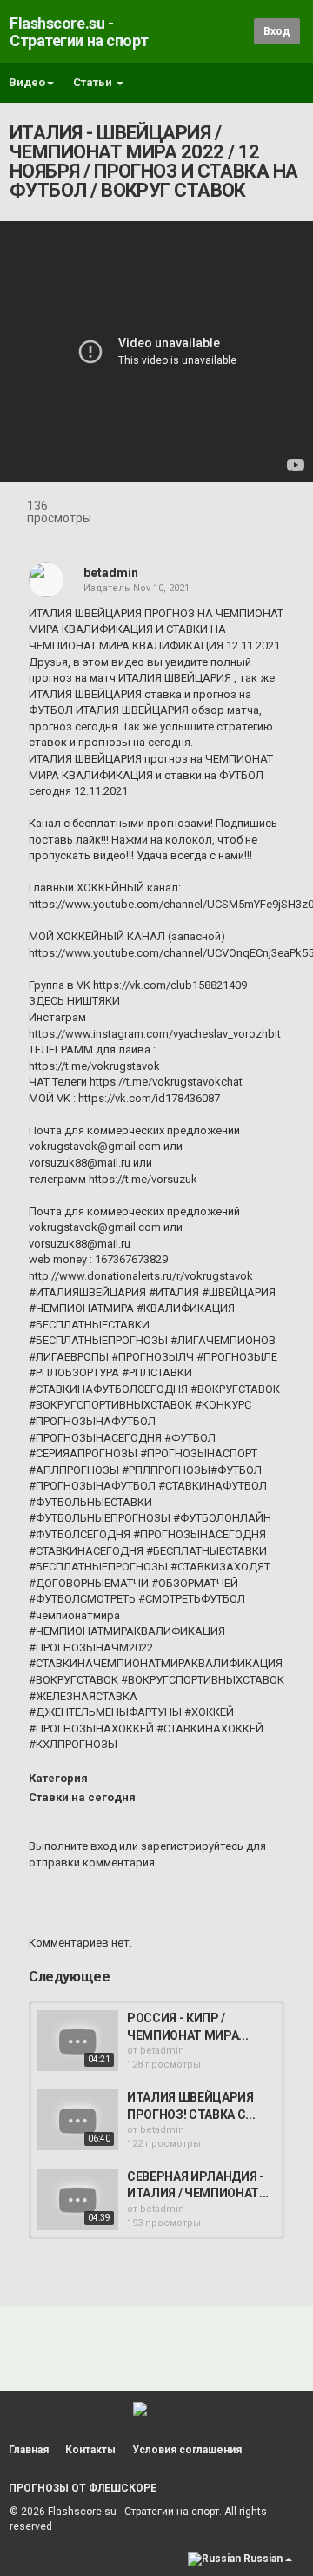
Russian (263, 2559)
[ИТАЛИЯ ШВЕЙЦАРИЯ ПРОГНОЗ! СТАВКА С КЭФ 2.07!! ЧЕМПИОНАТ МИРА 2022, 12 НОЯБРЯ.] (78, 2120)
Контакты (90, 2450)
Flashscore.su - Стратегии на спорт (79, 32)
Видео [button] (27, 82)
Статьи (94, 82)
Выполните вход (73, 1846)
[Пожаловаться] (283, 508)
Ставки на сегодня (82, 1797)
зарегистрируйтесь (192, 1846)
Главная (29, 2450)
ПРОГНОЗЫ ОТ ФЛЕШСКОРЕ (83, 2488)
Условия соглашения (187, 2450)
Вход (277, 31)
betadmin (111, 573)
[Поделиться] (242, 508)
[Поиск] (238, 31)
